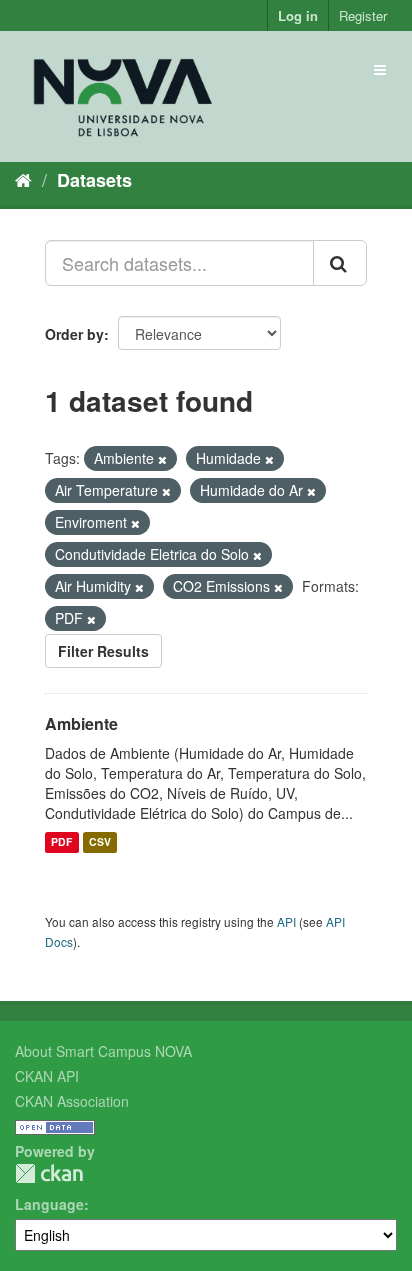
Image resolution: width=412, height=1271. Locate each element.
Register (363, 15)
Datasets (94, 180)
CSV (100, 842)
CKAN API (47, 1076)
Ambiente (81, 723)
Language (49, 1204)
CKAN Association (72, 1101)
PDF (61, 842)
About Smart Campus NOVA (103, 1051)
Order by (74, 334)
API (286, 921)
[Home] (23, 179)
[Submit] (340, 263)
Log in (298, 15)
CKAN (49, 1173)
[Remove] (162, 459)
